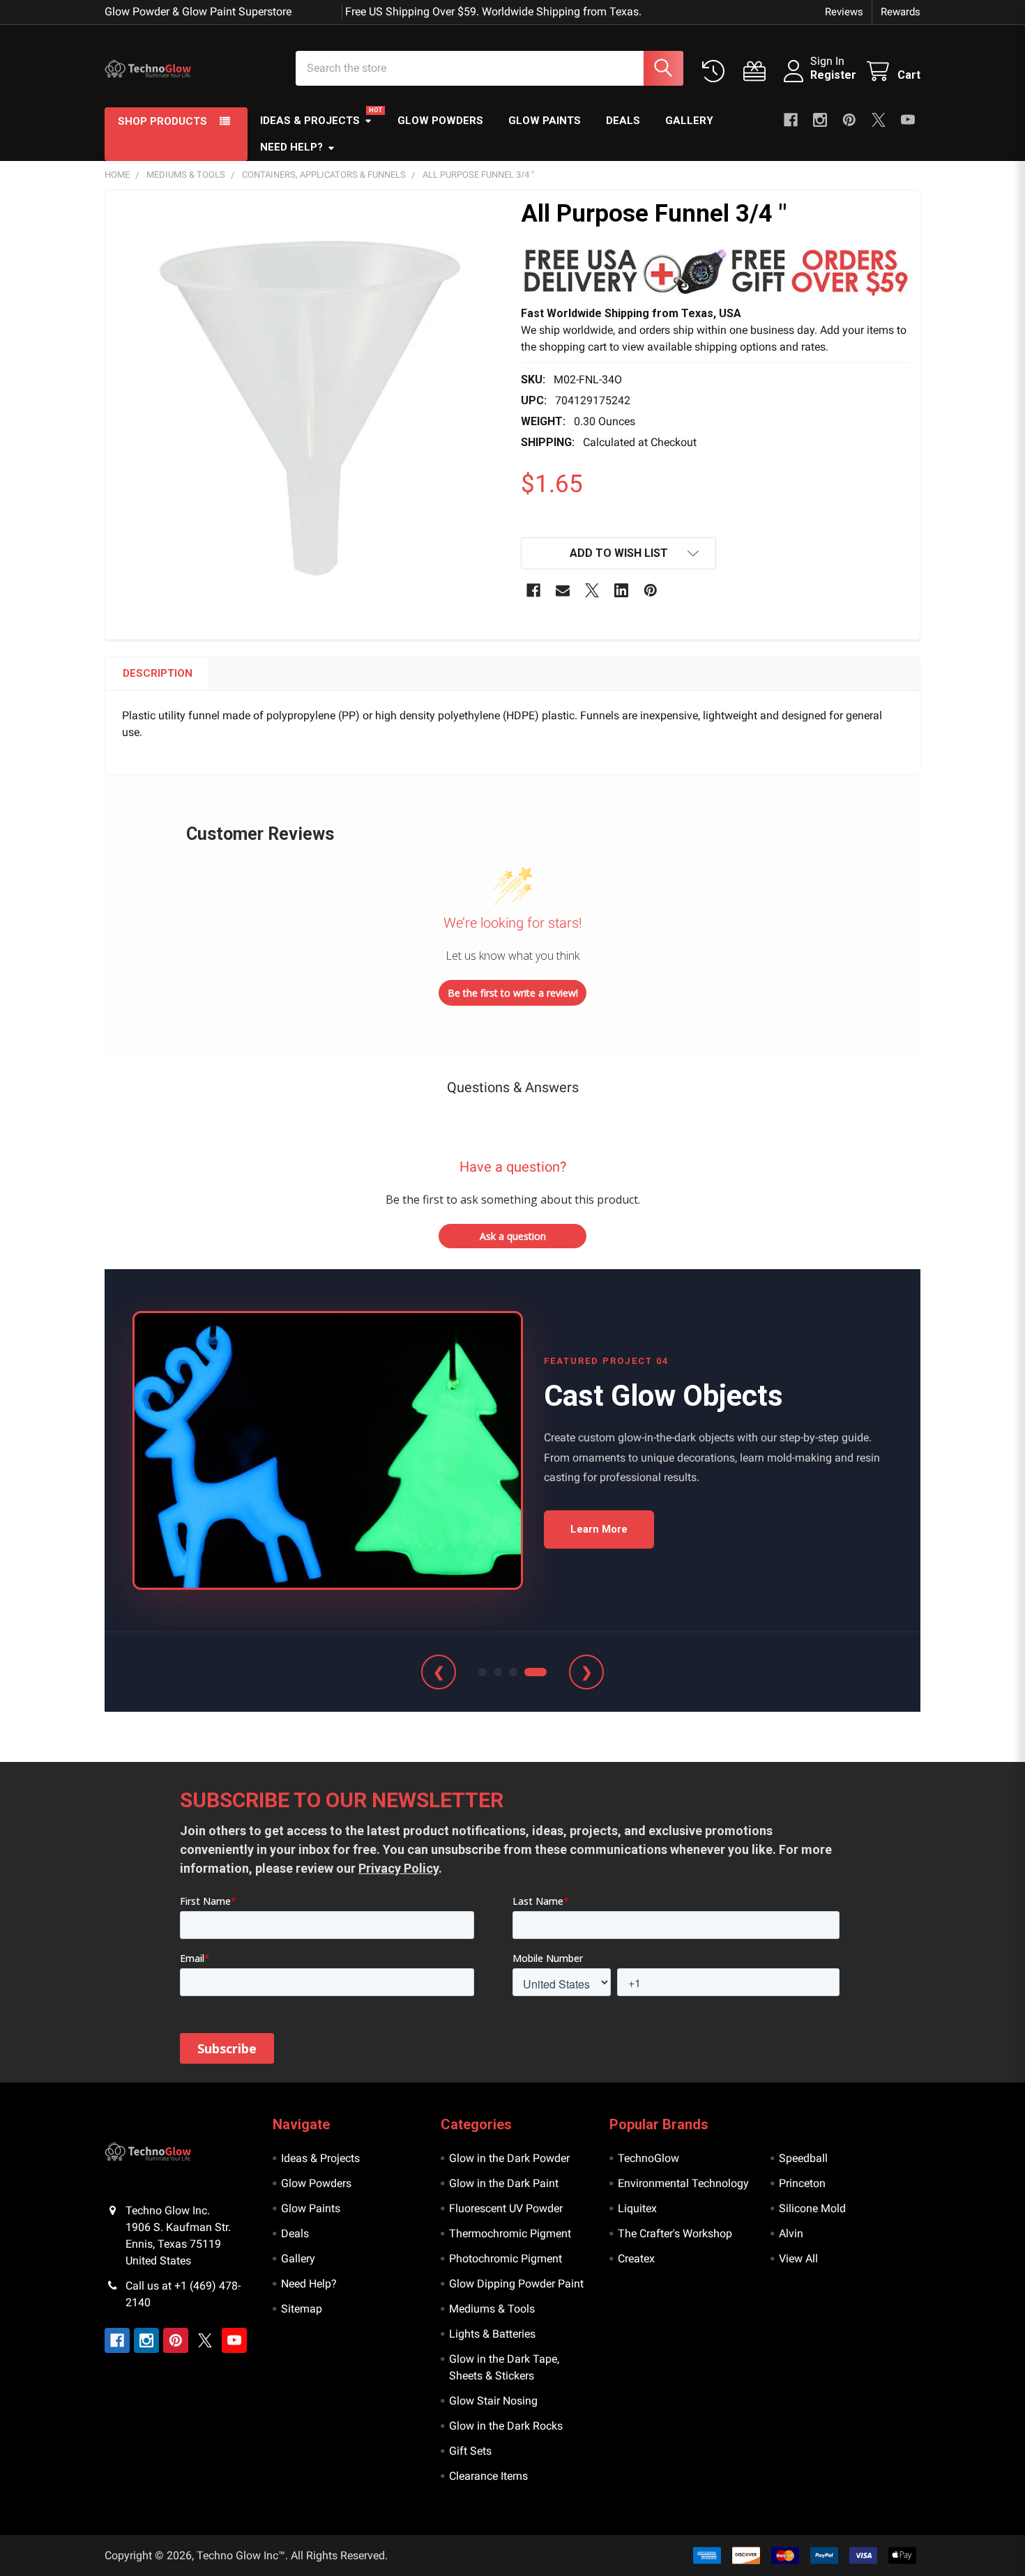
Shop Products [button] (162, 121)
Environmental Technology (683, 2183)
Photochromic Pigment (506, 2259)
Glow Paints (545, 121)
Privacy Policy (398, 1868)
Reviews (844, 12)
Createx (636, 2259)
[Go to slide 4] (536, 1672)
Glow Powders (440, 121)
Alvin (791, 2233)
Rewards (901, 12)
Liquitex (637, 2208)
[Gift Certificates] (758, 71)
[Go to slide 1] (483, 1672)
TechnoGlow (648, 2158)
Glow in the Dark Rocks (506, 2426)
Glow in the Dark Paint (504, 2183)
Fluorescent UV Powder (506, 2208)
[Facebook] (791, 120)
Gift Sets (470, 2451)
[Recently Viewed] (716, 71)
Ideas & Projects (310, 121)
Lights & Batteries (492, 2334)
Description (158, 673)
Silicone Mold (812, 2208)
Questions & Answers (513, 1087)
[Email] (563, 590)
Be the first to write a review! (513, 993)
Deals (623, 121)
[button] (716, 271)
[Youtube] (908, 120)
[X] (879, 120)
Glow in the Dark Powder (509, 2158)
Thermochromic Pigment (510, 2233)
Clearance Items (488, 2476)
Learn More (599, 1529)
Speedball (803, 2158)
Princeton (802, 2183)
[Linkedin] (621, 590)
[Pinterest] (849, 120)
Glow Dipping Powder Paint (516, 2284)
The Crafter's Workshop (675, 2233)
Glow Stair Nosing (493, 2401)
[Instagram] (820, 120)
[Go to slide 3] (513, 1672)
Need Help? (291, 147)
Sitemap (302, 2309)
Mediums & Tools (492, 2309)
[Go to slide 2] (498, 1672)
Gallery (689, 121)
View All (798, 2259)
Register (833, 75)
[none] (309, 394)
